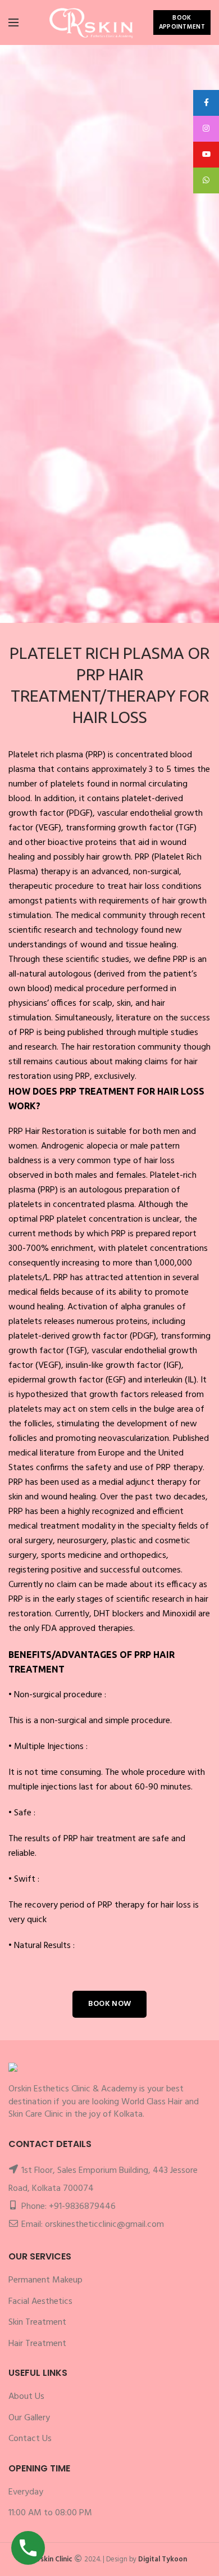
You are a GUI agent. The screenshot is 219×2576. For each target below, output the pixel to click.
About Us (26, 2397)
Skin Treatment (37, 2322)
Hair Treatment (37, 2344)
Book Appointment (182, 22)
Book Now (109, 2004)
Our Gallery (29, 2418)
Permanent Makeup (45, 2280)
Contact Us (109, 602)
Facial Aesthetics (40, 2302)
